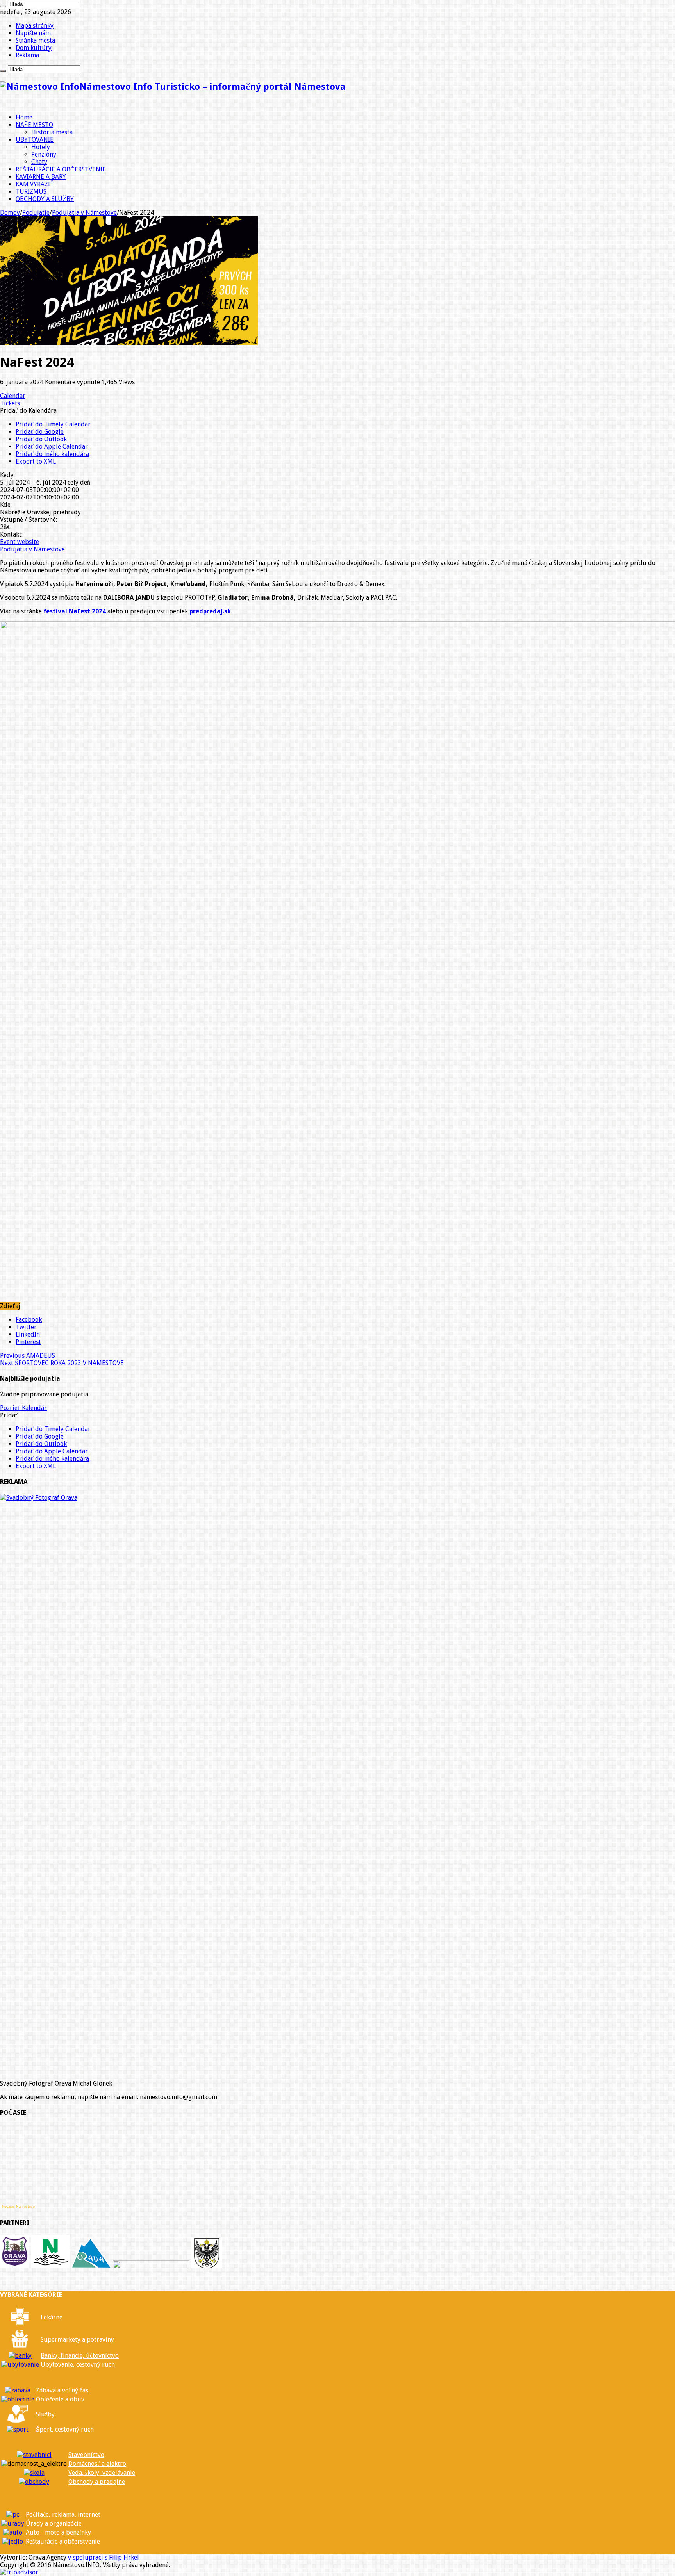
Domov (10, 213)
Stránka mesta (35, 40)
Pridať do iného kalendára (52, 454)
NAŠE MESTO (34, 125)
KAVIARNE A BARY (41, 177)
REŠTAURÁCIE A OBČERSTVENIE (61, 169)
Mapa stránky (35, 26)
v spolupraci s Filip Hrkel (104, 2557)
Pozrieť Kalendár (23, 1408)
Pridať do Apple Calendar (52, 447)
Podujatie (36, 213)
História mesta (52, 132)
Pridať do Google (40, 432)
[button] (28, 411)
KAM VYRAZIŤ (35, 184)
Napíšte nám (33, 33)
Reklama (27, 55)
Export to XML (36, 461)
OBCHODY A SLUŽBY (45, 199)
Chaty (39, 162)
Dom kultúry (34, 48)
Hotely (41, 147)
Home (24, 117)
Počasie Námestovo (18, 2207)
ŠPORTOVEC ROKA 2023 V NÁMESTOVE (62, 1363)
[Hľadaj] (3, 6)
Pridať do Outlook (41, 439)
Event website (20, 542)
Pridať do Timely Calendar (53, 424)
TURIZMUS (31, 192)
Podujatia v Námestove (84, 213)
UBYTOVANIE (35, 140)
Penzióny (44, 154)
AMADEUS (28, 1356)
